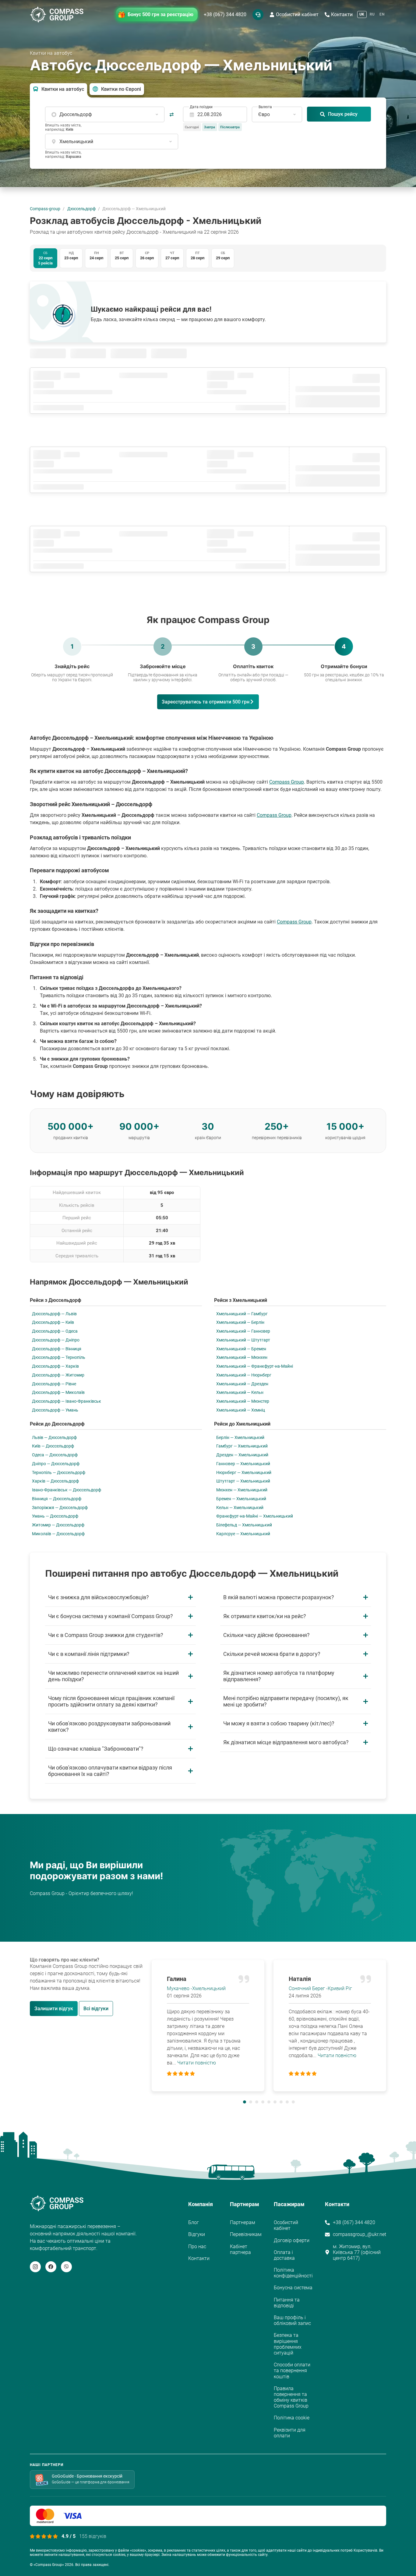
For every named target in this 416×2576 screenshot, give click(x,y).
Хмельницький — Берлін (240, 1322)
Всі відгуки (96, 2009)
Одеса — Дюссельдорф (55, 1455)
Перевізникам (246, 2234)
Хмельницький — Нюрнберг (244, 1375)
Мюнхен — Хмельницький (242, 1490)
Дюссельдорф (81, 209)
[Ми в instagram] (35, 2267)
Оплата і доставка (284, 2255)
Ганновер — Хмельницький (243, 1464)
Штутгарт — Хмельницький (243, 1481)
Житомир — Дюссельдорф (58, 1525)
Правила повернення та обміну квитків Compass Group (291, 2397)
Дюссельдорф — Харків (55, 1366)
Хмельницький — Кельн (240, 1392)
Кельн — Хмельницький (240, 1508)
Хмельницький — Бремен (241, 1349)
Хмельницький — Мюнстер (243, 1401)
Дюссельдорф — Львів (54, 1314)
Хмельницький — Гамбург (242, 1314)
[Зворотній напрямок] (172, 114)
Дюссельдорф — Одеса (55, 1331)
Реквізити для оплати (290, 2433)
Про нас (197, 2246)
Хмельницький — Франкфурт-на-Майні (255, 1366)
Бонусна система (293, 2288)
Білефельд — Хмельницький (244, 1525)
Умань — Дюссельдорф (55, 1516)
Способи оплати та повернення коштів (292, 2370)
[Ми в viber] (66, 2267)
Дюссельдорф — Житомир (58, 1375)
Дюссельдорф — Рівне (54, 1384)
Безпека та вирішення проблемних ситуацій (288, 2344)
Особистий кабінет (297, 14)
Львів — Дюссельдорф (54, 1437)
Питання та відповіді (287, 2303)
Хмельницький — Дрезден (242, 1384)
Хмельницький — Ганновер (243, 1331)
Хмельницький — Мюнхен (242, 1357)
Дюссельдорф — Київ (53, 1322)
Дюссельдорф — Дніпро (56, 1340)
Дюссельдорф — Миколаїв (58, 1392)
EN (382, 14)
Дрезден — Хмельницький (242, 1455)
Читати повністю (197, 2063)
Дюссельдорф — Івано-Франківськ (67, 1401)
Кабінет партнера (240, 2249)
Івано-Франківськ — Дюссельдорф (67, 1490)
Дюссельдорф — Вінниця (57, 1349)
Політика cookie (292, 2418)
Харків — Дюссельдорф (55, 1481)
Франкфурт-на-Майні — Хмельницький (255, 1516)
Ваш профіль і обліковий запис (292, 2320)
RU (372, 14)
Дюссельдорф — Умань (55, 1410)
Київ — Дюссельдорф (53, 1446)
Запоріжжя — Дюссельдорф (60, 1508)
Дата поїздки (201, 107)
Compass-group (45, 209)
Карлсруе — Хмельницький (243, 1534)
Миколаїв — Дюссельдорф (58, 1534)
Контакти (342, 14)
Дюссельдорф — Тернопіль (59, 1357)
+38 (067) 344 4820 (225, 14)
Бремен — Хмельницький (241, 1499)
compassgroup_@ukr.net (360, 2234)
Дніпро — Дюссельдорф (56, 1464)
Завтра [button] (210, 127)
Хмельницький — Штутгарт (243, 1340)
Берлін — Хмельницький (240, 1437)
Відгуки (197, 2234)
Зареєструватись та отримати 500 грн (206, 702)
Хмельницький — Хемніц (241, 1410)
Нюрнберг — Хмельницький (244, 1472)
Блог (194, 2222)
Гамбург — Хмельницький (242, 1446)
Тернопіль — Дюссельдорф (59, 1472)
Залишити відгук (54, 2009)
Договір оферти (292, 2240)
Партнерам (243, 2222)
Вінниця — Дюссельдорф (57, 1499)
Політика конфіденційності (293, 2273)
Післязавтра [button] (230, 127)
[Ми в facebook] (51, 2267)
